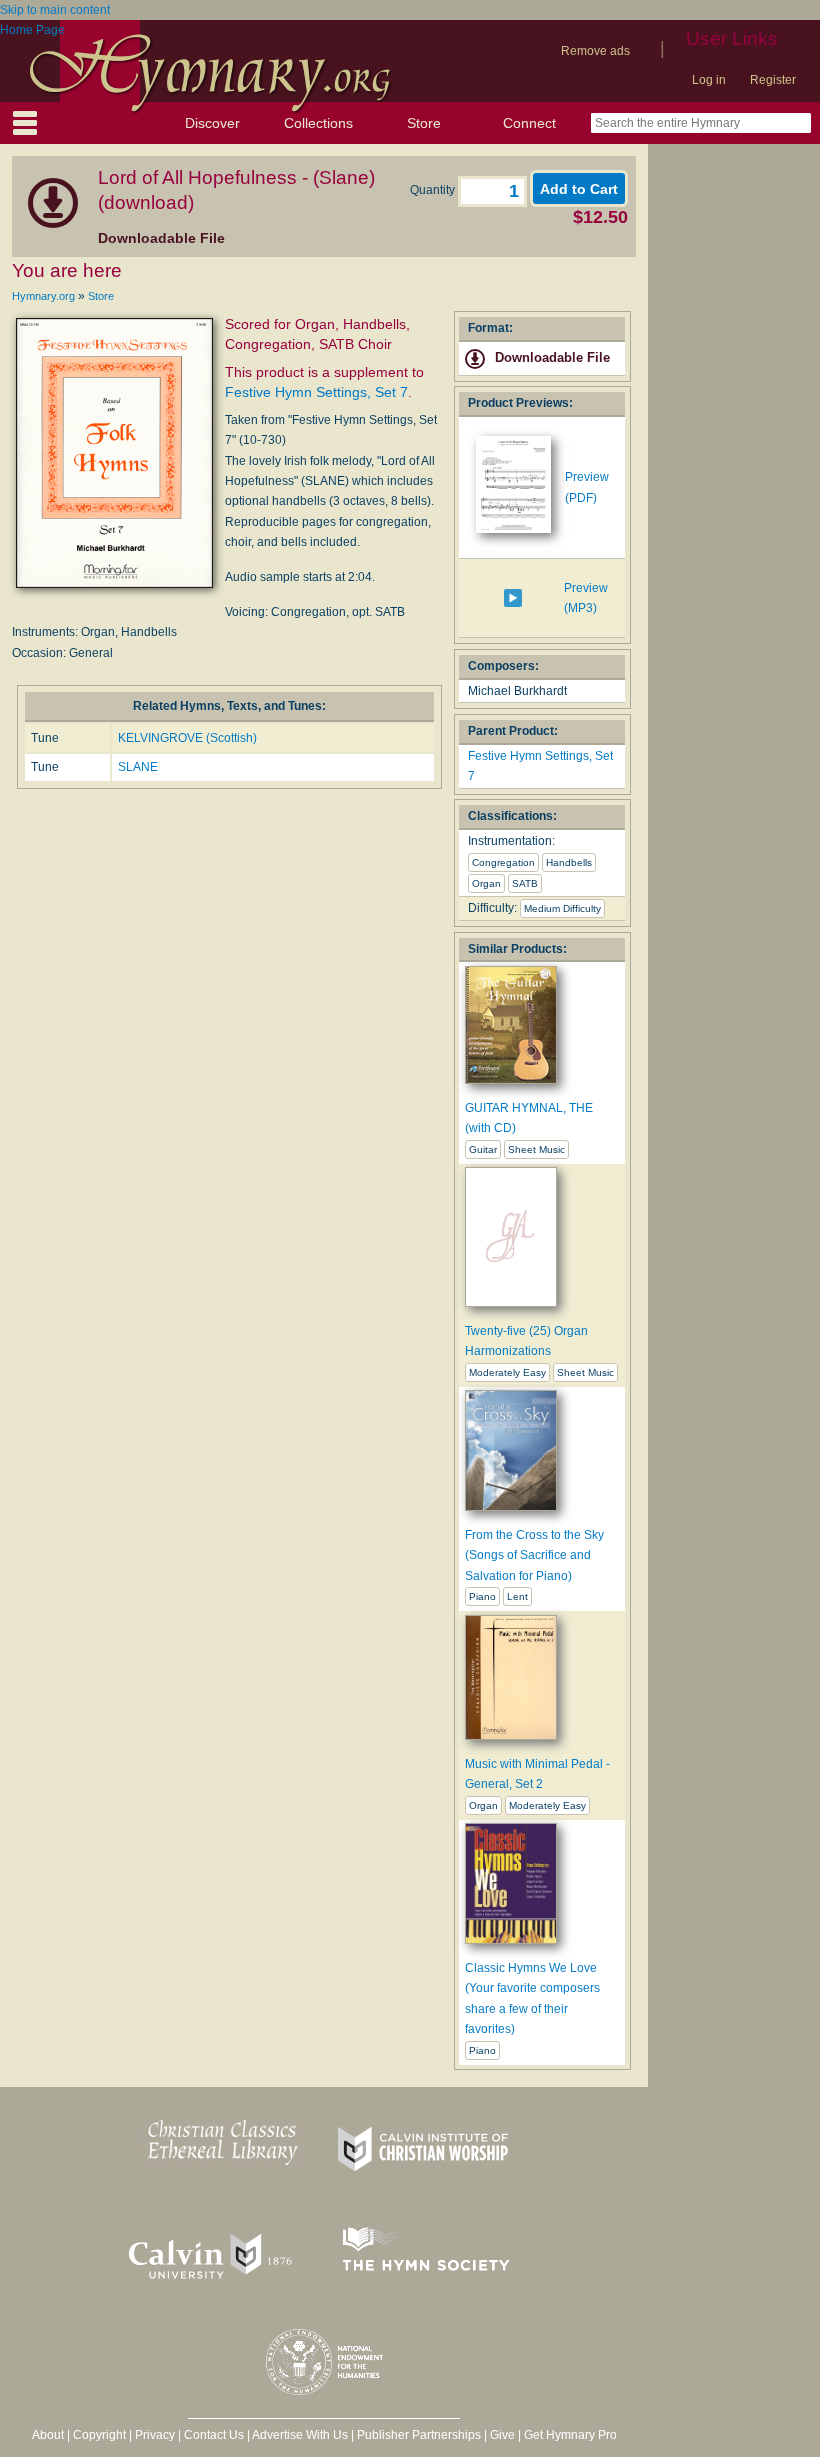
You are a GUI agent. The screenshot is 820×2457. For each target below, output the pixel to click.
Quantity (434, 190)
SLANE (138, 767)
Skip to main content (55, 10)
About (48, 2435)
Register (773, 80)
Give (502, 2435)
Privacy (155, 2435)
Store (424, 123)
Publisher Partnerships (419, 2435)
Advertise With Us (300, 2435)
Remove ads (595, 51)
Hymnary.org (43, 296)
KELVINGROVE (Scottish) (187, 738)
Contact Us (214, 2435)
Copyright (99, 2435)
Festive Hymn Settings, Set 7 (316, 392)
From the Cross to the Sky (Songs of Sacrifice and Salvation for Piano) (534, 1555)
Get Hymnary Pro (570, 2435)
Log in (709, 80)
